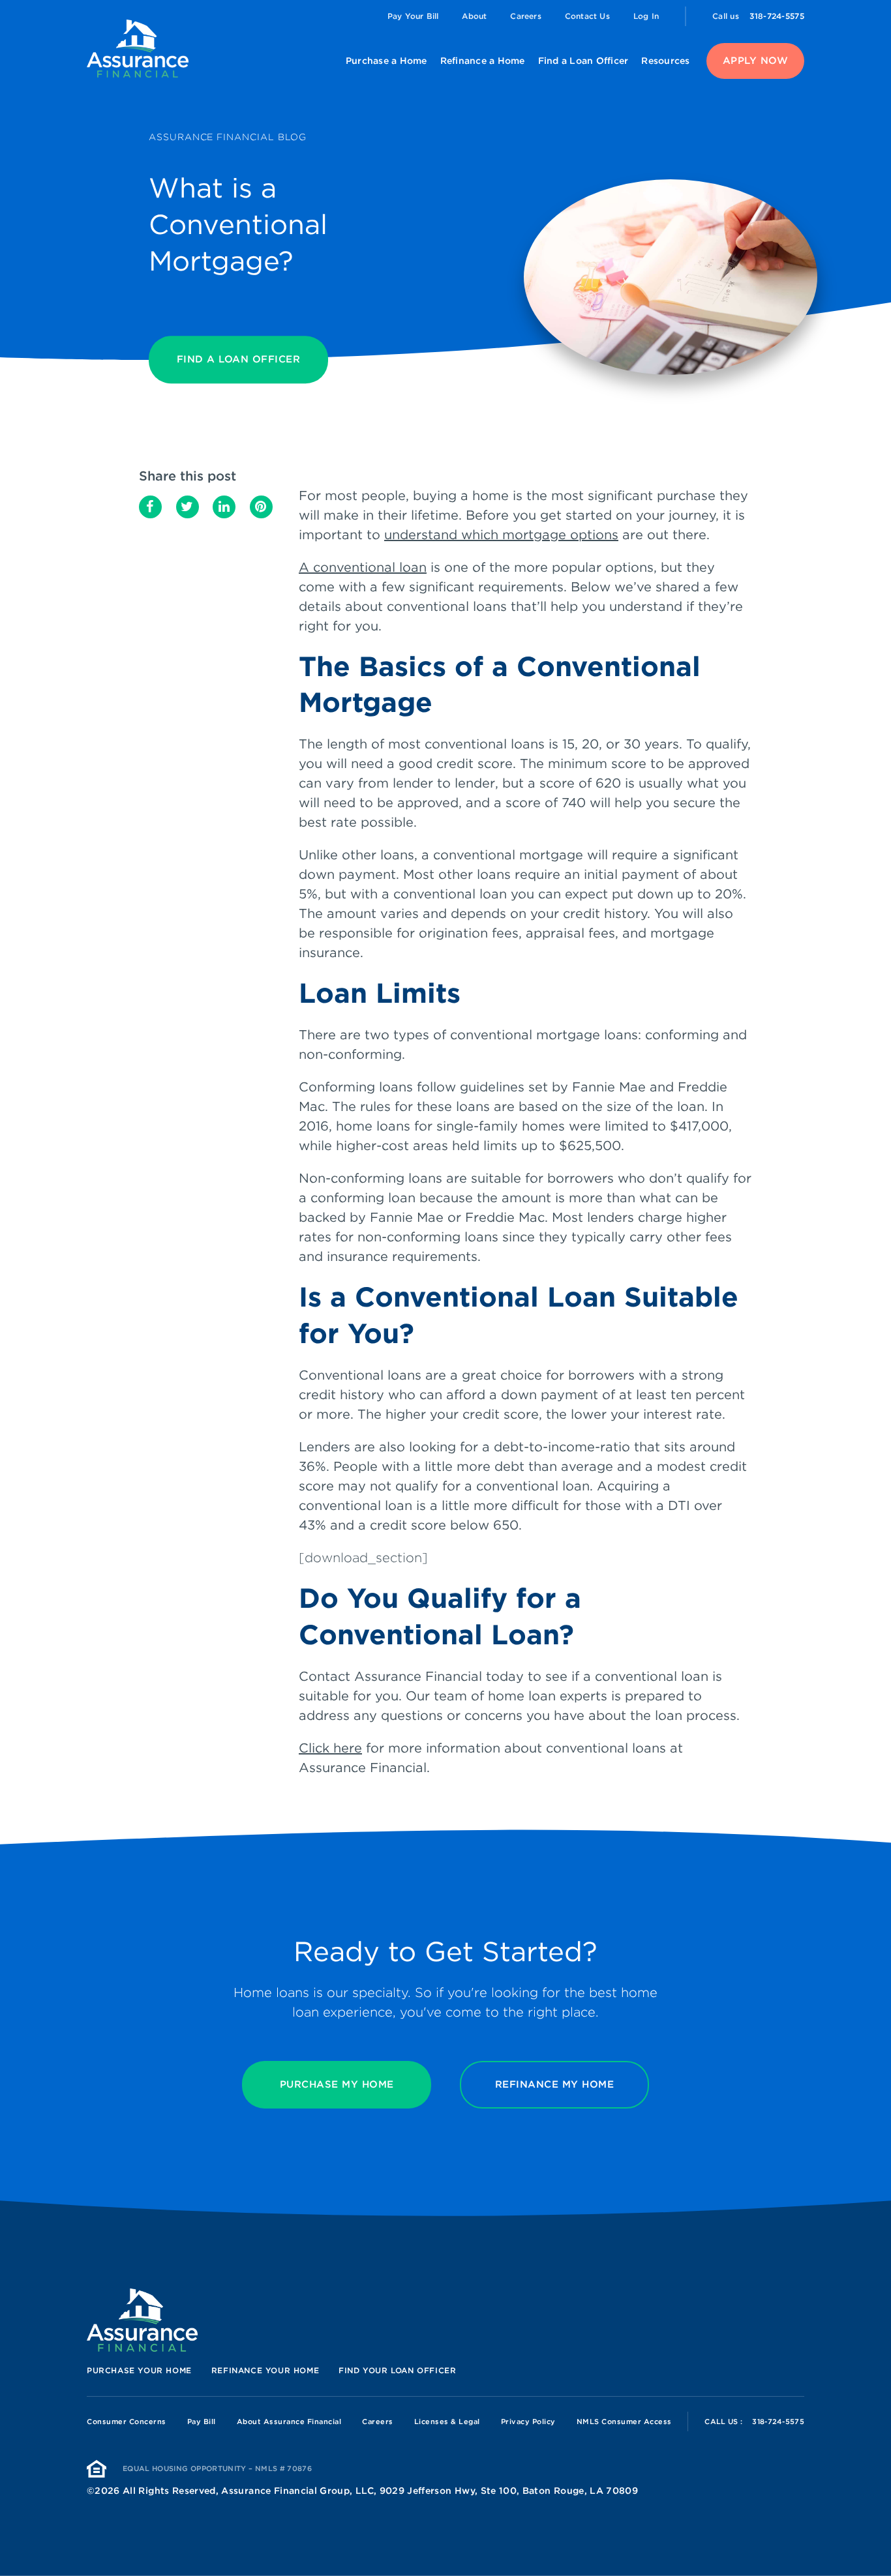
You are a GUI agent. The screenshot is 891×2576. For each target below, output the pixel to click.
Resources (665, 61)
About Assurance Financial (289, 2421)
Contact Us (587, 16)
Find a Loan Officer (583, 61)
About (474, 16)
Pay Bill (202, 2421)
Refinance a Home (483, 61)
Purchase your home (139, 2370)
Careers (525, 16)
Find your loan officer (397, 2370)
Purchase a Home (386, 61)
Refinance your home (265, 2370)
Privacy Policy (528, 2421)
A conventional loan (363, 567)
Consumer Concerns (127, 2421)
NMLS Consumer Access (624, 2421)
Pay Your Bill (413, 16)
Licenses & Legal (447, 2421)
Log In (646, 16)
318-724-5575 (777, 16)
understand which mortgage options (501, 535)
